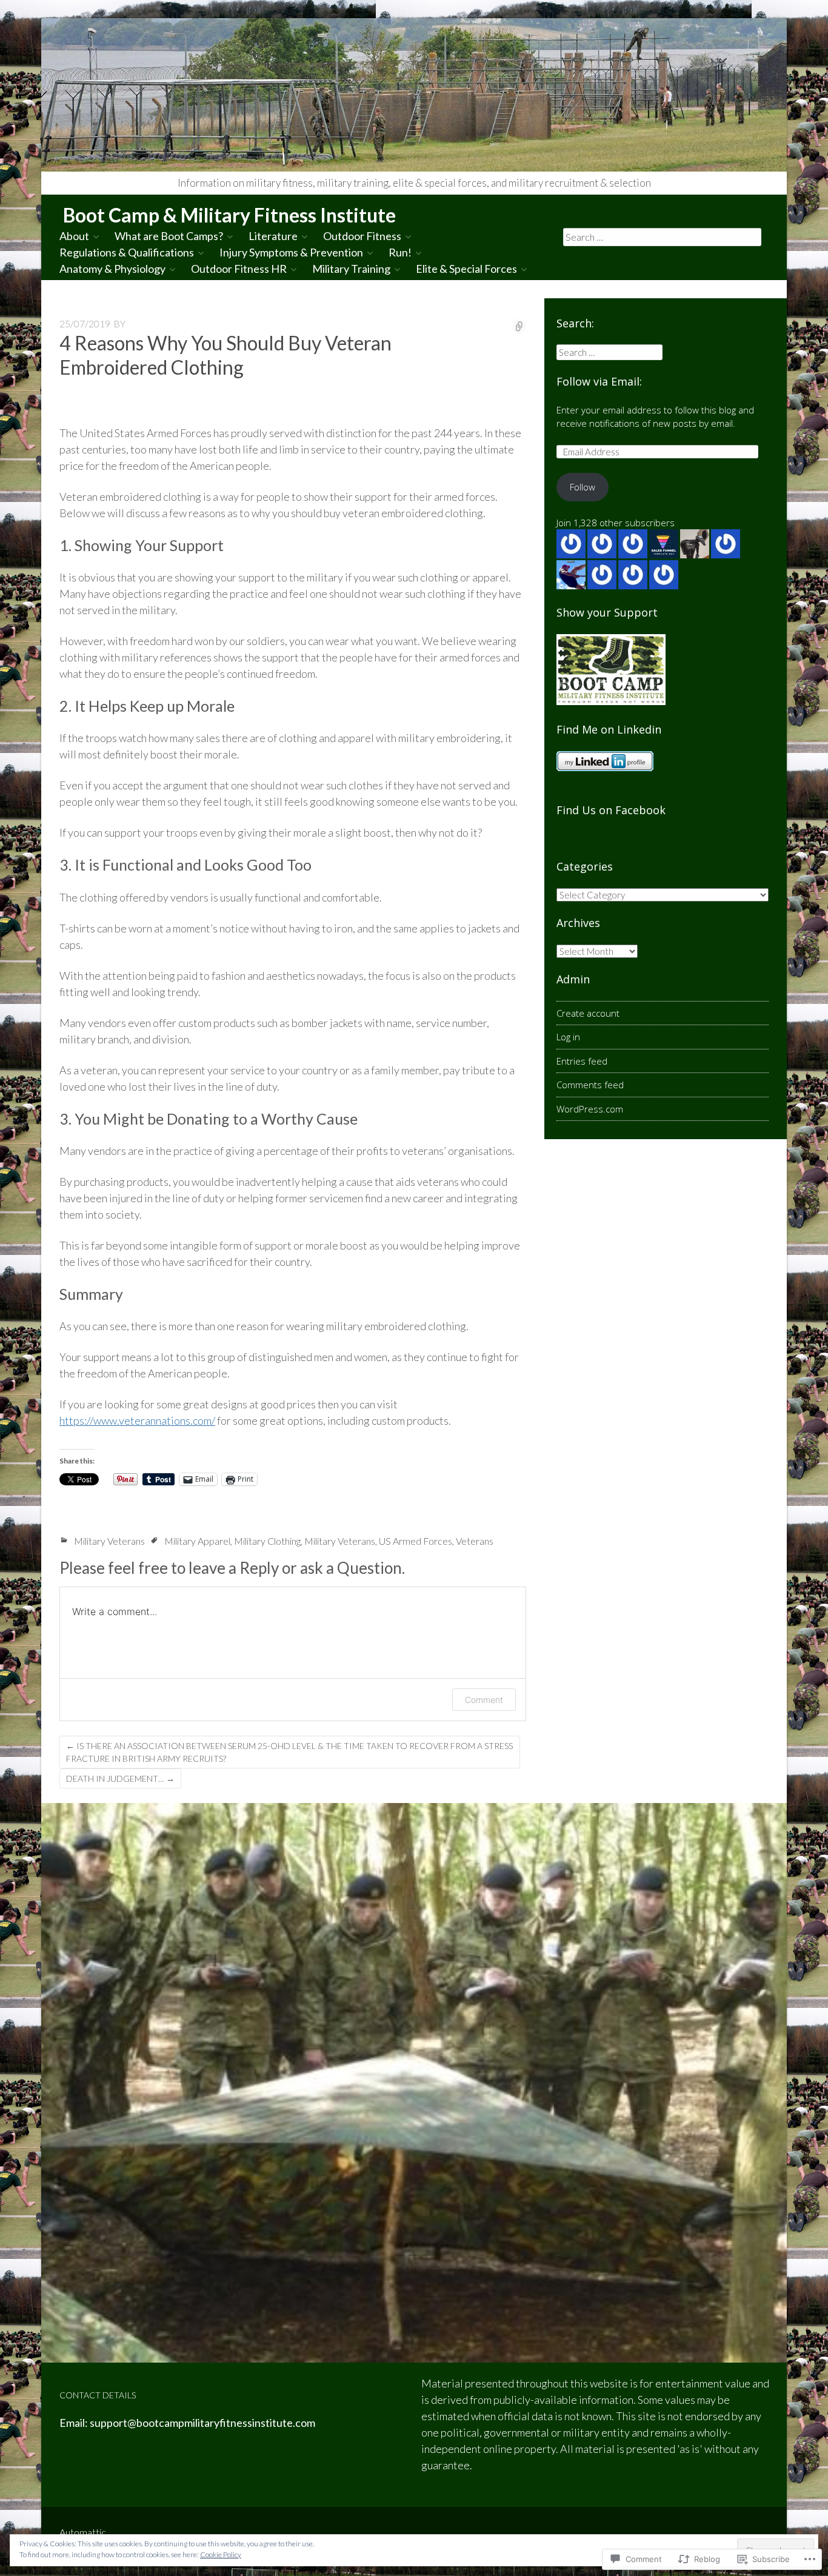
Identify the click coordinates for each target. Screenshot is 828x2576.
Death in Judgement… (120, 1778)
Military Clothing (267, 1541)
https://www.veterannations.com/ (137, 1420)
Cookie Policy (221, 2554)
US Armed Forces (416, 1541)
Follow (583, 487)
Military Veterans (109, 1541)
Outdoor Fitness (362, 236)
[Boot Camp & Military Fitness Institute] (414, 95)
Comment (484, 1700)
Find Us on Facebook (611, 810)
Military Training (351, 269)
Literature (273, 236)
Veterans (475, 1541)
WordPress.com (590, 1109)
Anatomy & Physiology (112, 269)
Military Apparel (197, 1541)
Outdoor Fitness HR (239, 269)
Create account (588, 1013)
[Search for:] (663, 236)
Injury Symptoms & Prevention (291, 252)
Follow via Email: (599, 381)
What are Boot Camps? (169, 236)
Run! (400, 252)
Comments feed (590, 1085)
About (74, 236)
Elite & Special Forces (466, 269)
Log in (568, 1037)
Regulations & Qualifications (127, 252)
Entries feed (582, 1061)
